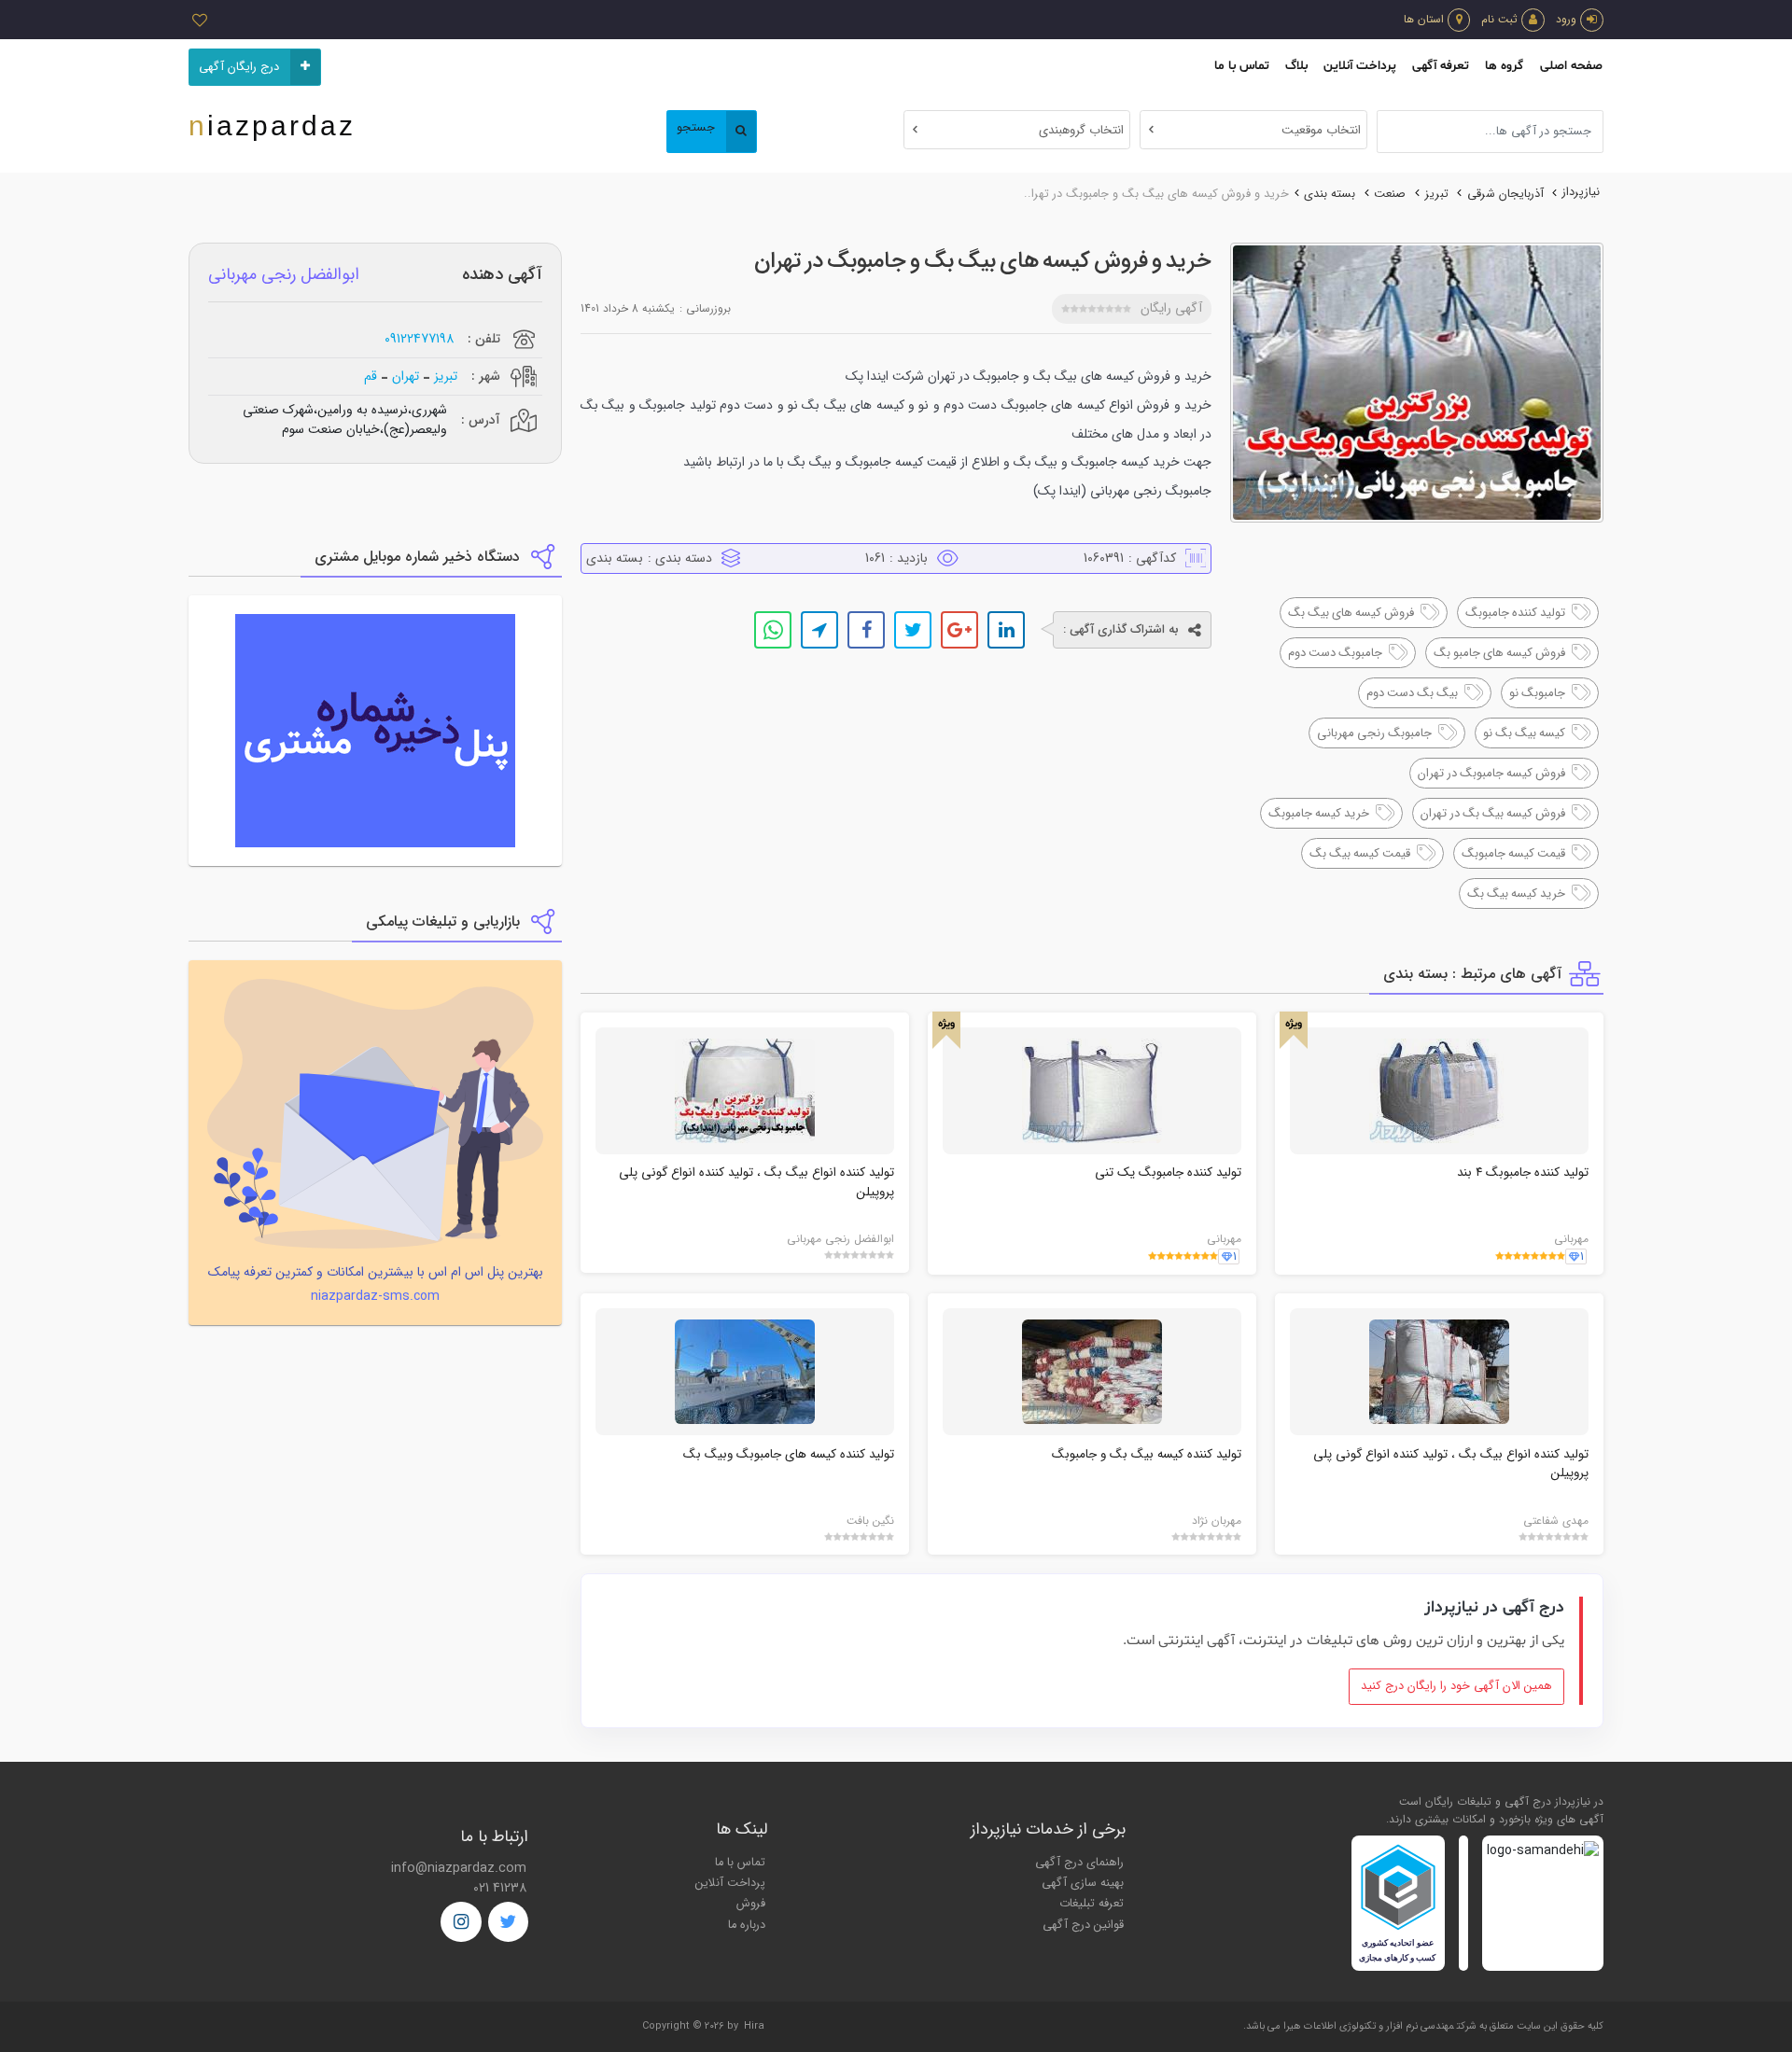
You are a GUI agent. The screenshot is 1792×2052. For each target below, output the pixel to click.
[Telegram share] (819, 630)
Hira (754, 2026)
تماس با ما (1242, 66)
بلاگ (1296, 66)
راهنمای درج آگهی (1079, 1863)
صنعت (1390, 194)
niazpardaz (272, 126)
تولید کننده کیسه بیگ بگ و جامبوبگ (1147, 1454)
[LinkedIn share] (1006, 630)
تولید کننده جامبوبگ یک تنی (1168, 1173)
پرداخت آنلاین (1360, 66)
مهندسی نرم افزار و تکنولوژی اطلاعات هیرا (1369, 2026)
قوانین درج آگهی (1083, 1925)
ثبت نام (1499, 19)
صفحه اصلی (1571, 66)
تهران (406, 377)
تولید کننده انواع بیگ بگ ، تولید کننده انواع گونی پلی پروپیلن (756, 1182)
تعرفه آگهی (1441, 66)
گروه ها (1504, 66)
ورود (1566, 19)
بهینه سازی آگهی (1083, 1883)
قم (371, 377)
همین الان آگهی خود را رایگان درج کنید (1456, 1686)
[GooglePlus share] (959, 630)
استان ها (1424, 19)
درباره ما (747, 1925)
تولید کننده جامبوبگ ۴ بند (1523, 1173)
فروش (751, 1904)
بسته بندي (1330, 194)
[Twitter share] (913, 630)
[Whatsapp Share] (773, 630)
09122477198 (419, 339)
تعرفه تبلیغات (1092, 1904)
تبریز (1437, 194)
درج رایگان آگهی (239, 67)
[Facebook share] (866, 630)
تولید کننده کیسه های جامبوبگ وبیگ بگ (789, 1454)
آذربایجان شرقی (1505, 194)
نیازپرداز (1581, 192)
